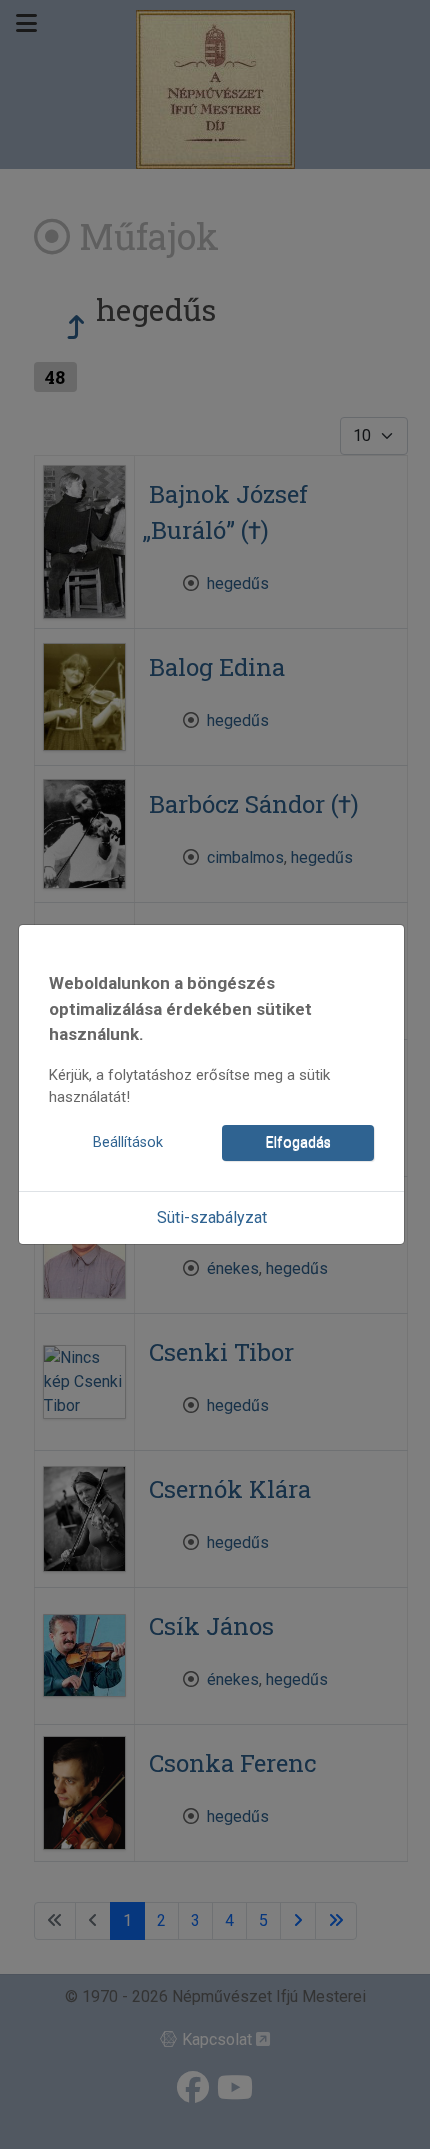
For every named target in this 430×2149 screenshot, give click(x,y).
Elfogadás (298, 1142)
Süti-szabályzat (212, 1217)
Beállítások (128, 1142)
